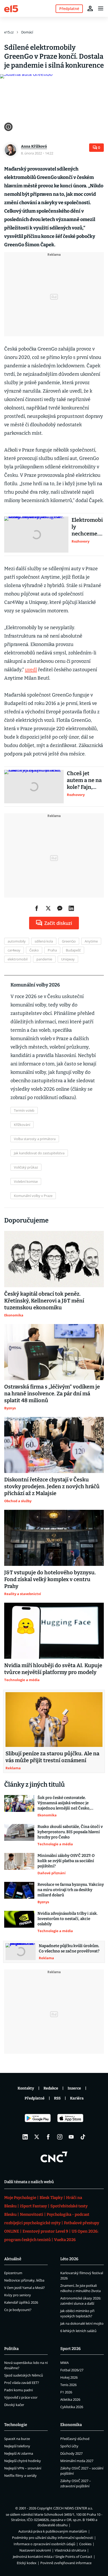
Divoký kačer (14, 2405)
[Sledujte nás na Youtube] (71, 2137)
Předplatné (35, 2098)
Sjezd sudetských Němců (24, 2375)
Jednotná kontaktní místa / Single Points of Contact (53, 2557)
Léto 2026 (69, 2259)
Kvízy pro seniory (18, 2295)
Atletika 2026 (70, 2399)
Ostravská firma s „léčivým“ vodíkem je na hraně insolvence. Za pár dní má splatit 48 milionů (52, 1394)
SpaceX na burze (17, 2439)
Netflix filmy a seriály (20, 2475)
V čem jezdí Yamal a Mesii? (25, 2288)
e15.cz (9, 32)
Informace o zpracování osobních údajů (44, 2544)
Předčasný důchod (75, 2439)
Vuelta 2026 (65, 2240)
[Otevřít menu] (101, 8)
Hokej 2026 (69, 2377)
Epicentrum (13, 2273)
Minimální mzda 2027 (77, 2461)
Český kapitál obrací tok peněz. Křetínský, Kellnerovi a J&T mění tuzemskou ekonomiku (44, 1301)
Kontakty (26, 2088)
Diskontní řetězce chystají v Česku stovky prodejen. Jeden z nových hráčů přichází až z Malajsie (52, 1486)
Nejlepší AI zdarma (19, 2453)
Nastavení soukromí (35, 2550)
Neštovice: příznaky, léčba (24, 2280)
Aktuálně (13, 2259)
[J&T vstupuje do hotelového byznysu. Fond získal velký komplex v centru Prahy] (54, 1538)
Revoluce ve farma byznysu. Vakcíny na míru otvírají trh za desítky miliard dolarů (71, 1890)
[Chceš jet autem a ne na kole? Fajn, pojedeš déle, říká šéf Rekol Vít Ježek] (34, 787)
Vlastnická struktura (70, 2550)
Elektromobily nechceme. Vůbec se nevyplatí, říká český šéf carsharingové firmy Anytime (87, 527)
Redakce (51, 2088)
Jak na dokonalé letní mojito (82, 2323)
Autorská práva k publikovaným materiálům (53, 2531)
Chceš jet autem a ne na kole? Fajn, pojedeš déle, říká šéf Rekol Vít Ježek (84, 780)
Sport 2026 (71, 2349)
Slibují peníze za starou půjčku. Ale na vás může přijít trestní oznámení (52, 1757)
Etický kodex (27, 2563)
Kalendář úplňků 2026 (21, 2302)
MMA (64, 2363)
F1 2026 (66, 2392)
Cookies (85, 2544)
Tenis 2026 (68, 2385)
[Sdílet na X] (48, 908)
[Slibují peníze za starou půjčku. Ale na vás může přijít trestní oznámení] (54, 1720)
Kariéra (77, 2098)
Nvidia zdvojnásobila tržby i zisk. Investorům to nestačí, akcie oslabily (67, 1919)
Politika (11, 2349)
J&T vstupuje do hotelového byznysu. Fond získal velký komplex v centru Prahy (50, 1579)
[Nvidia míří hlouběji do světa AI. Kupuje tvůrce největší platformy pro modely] (54, 1631)
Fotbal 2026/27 (72, 2370)
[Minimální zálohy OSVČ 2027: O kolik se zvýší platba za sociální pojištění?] (19, 1864)
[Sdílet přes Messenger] (60, 908)
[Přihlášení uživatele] (90, 8)
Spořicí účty (69, 2446)
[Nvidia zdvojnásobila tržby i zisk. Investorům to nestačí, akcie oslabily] (19, 1922)
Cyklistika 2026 (72, 2407)
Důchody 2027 (71, 2453)
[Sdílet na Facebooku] (37, 908)
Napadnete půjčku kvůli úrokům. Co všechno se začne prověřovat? (69, 1948)
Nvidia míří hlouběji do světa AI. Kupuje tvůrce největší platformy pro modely (53, 1669)
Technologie (16, 2425)
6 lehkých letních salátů (78, 2331)
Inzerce (74, 2088)
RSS (57, 2098)
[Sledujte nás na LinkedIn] (25, 2137)
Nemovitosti (32, 2214)
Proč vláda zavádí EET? (22, 2383)
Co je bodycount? (18, 2310)
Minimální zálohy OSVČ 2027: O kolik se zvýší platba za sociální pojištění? (66, 1861)
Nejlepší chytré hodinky (23, 2461)
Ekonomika (71, 2425)
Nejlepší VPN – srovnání (23, 2468)
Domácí (27, 32)
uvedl (31, 670)
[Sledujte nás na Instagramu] (60, 2137)
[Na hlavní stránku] (11, 8)
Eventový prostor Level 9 (45, 2231)
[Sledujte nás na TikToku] (83, 2137)
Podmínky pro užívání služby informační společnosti (53, 2538)
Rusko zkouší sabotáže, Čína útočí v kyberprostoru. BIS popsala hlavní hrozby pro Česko (70, 1832)
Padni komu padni (18, 2390)
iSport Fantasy (33, 2206)
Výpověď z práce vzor (21, 2397)
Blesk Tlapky (51, 2198)
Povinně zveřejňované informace (66, 2563)
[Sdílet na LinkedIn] (71, 908)
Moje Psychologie (20, 2198)
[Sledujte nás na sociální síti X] (37, 2137)
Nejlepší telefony (17, 2446)
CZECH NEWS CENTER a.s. (73, 2508)
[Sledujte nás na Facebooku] (48, 2137)
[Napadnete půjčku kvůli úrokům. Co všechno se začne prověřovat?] (21, 1952)
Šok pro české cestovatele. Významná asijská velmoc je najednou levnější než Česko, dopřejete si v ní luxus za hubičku (68, 1803)
